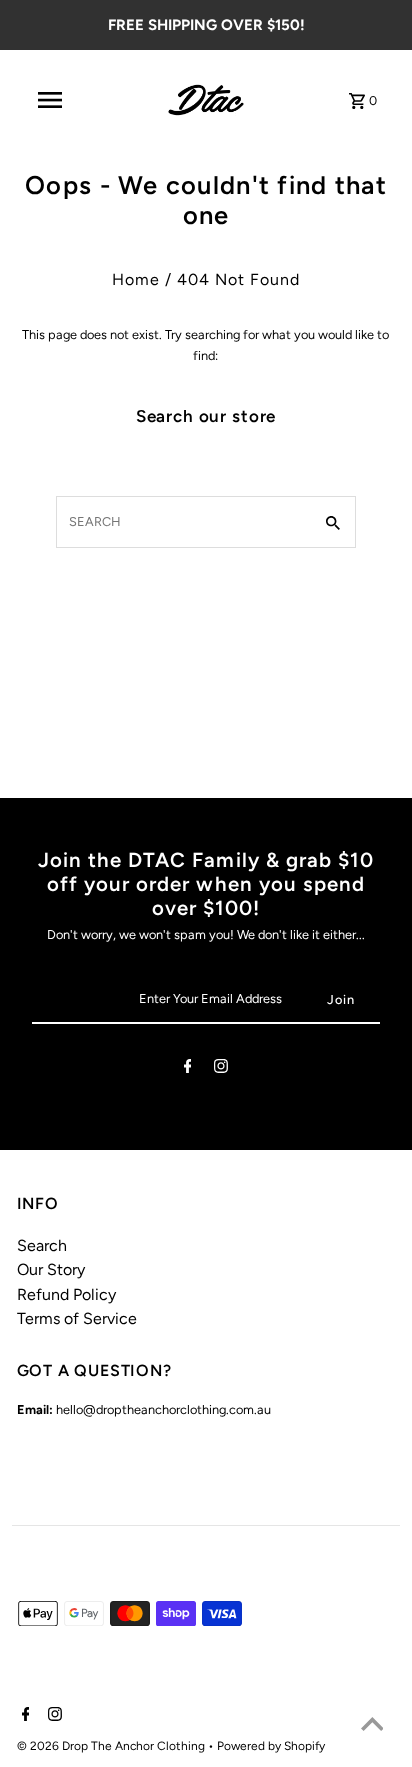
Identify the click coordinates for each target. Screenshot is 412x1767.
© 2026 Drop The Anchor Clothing (112, 1746)
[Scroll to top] (372, 1727)
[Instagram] (221, 1069)
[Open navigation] (50, 100)
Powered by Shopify (271, 1746)
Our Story (51, 1269)
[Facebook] (188, 1069)
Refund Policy (66, 1294)
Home (136, 279)
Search (42, 1245)
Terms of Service (77, 1318)
